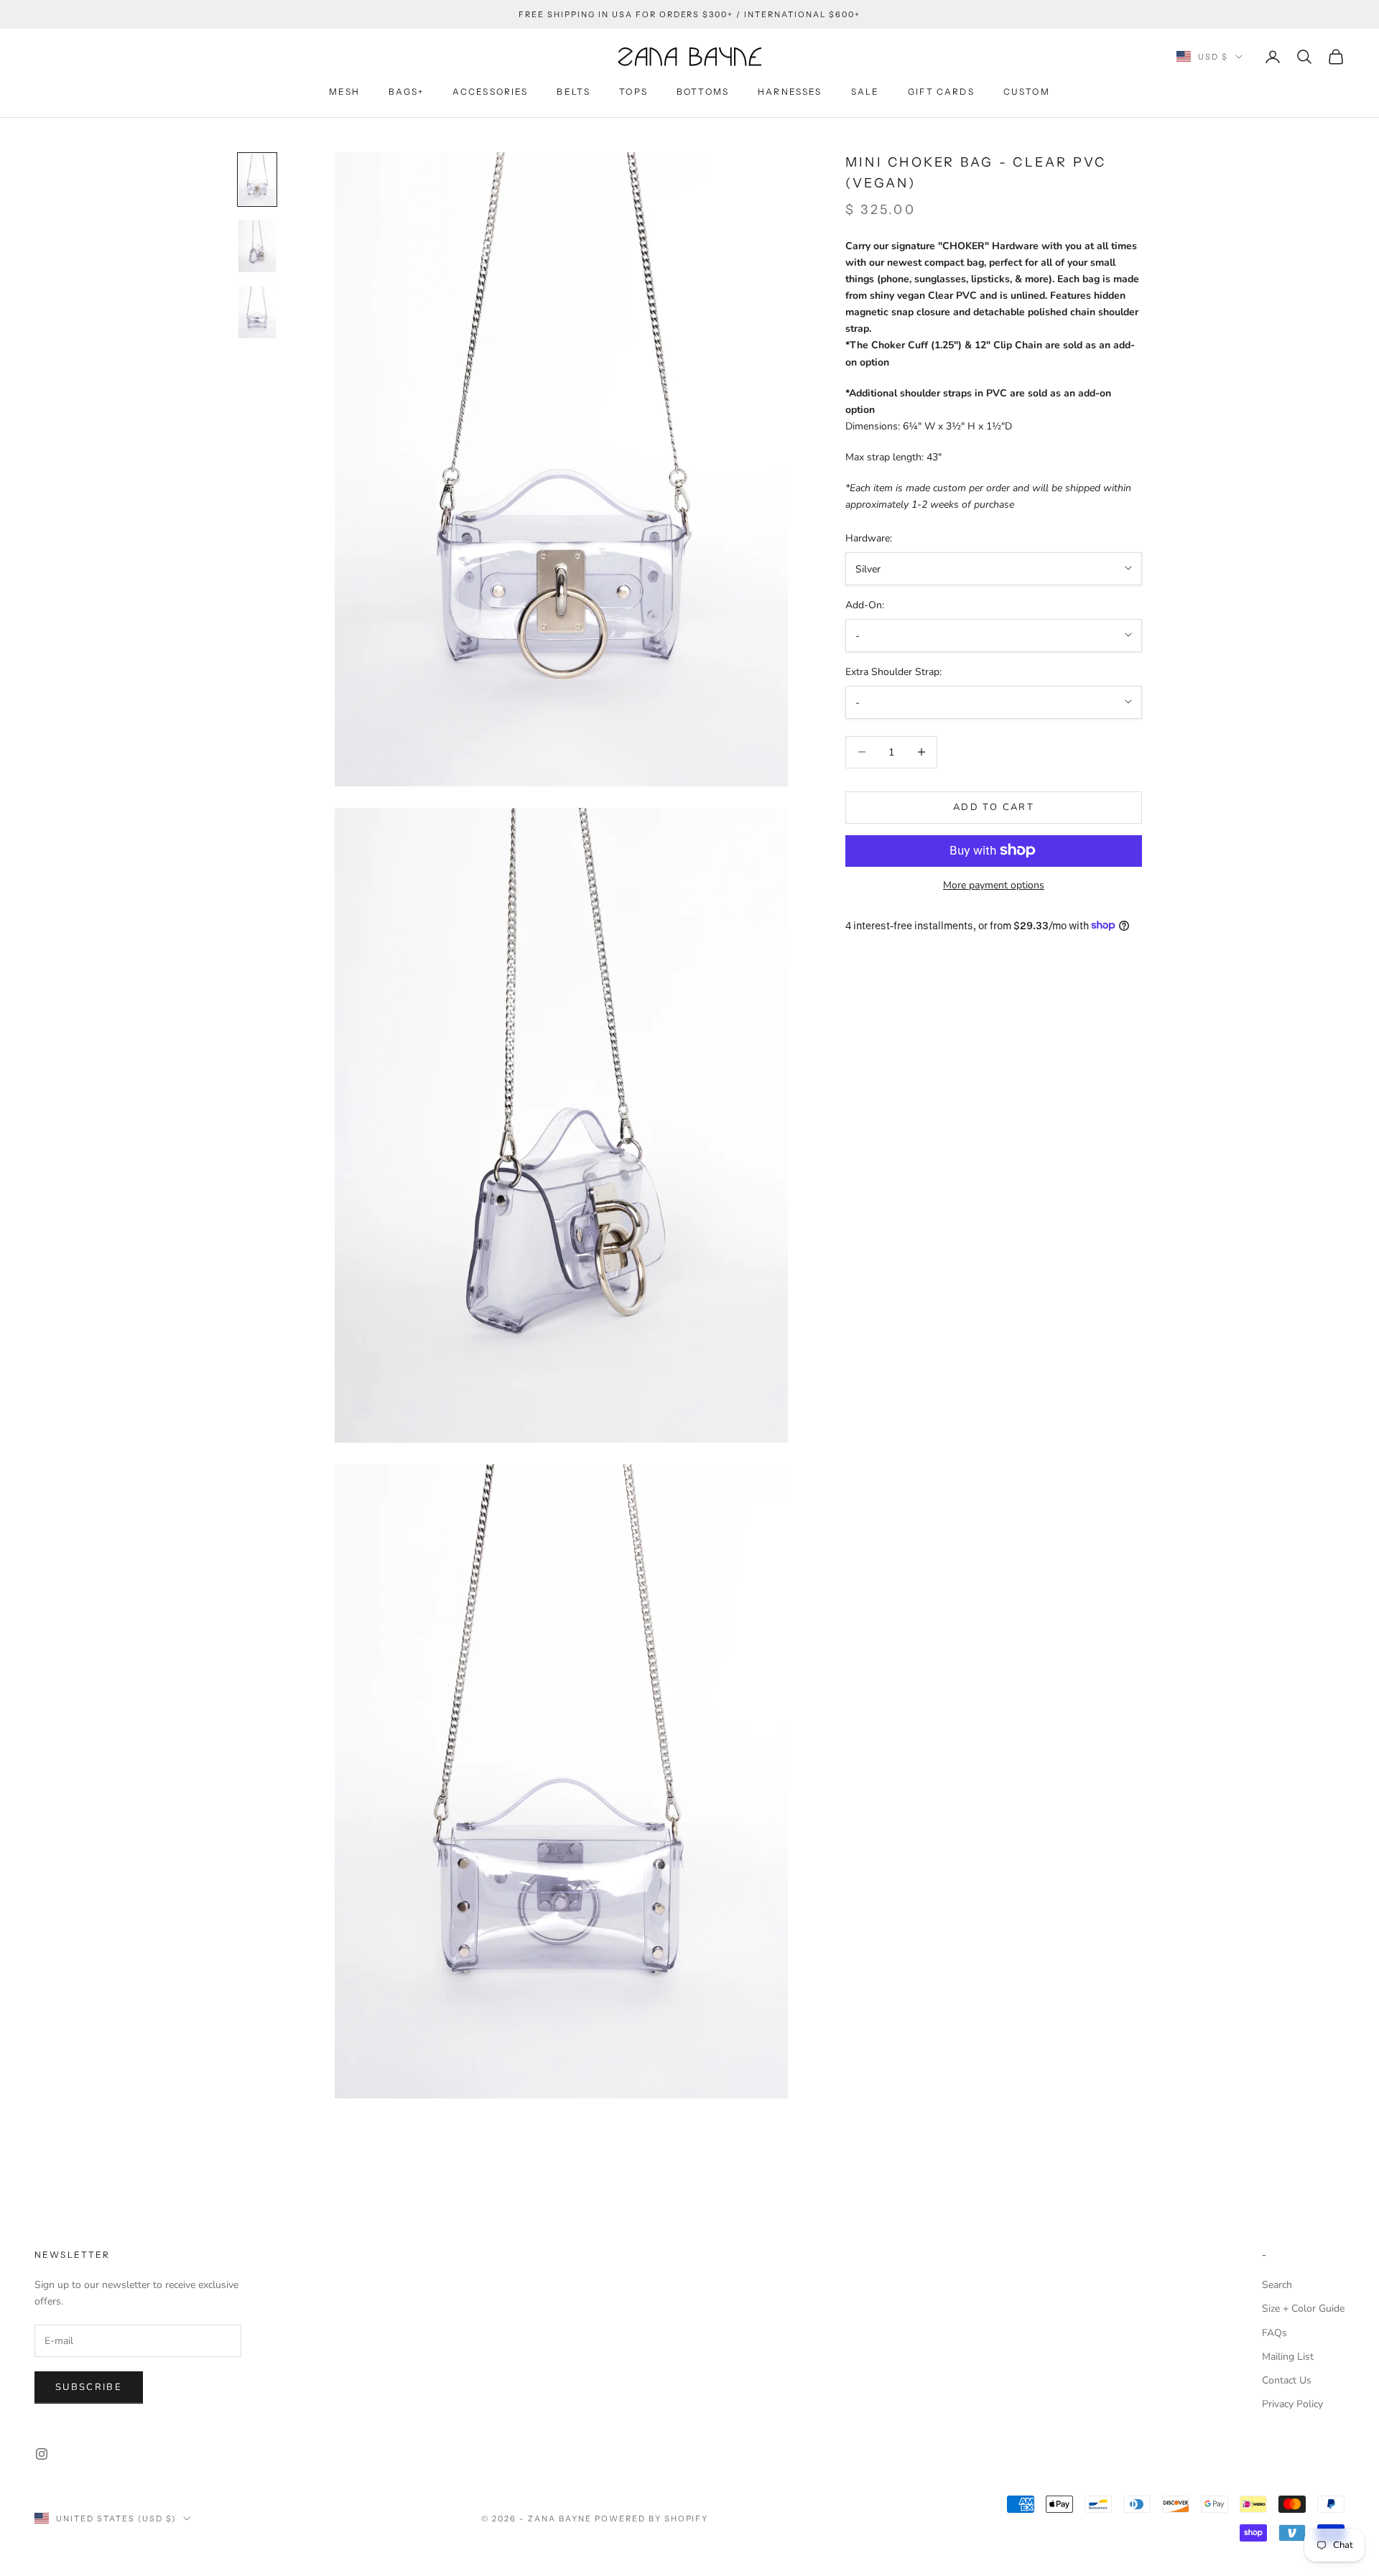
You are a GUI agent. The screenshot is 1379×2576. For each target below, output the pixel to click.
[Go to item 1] (257, 180)
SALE (865, 92)
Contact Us (1287, 2380)
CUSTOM (1027, 92)
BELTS (574, 92)
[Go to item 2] (257, 246)
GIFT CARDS (941, 92)
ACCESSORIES (491, 92)
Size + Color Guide (1303, 2308)
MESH (344, 92)
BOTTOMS (703, 92)
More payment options (994, 884)
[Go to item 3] (257, 312)
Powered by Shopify (652, 2519)
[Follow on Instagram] (42, 2454)
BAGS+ (406, 92)
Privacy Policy (1292, 2404)
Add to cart (994, 806)
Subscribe (89, 2387)
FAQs (1274, 2333)
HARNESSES (790, 92)
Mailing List (1288, 2357)
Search (1277, 2285)
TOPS (633, 92)
